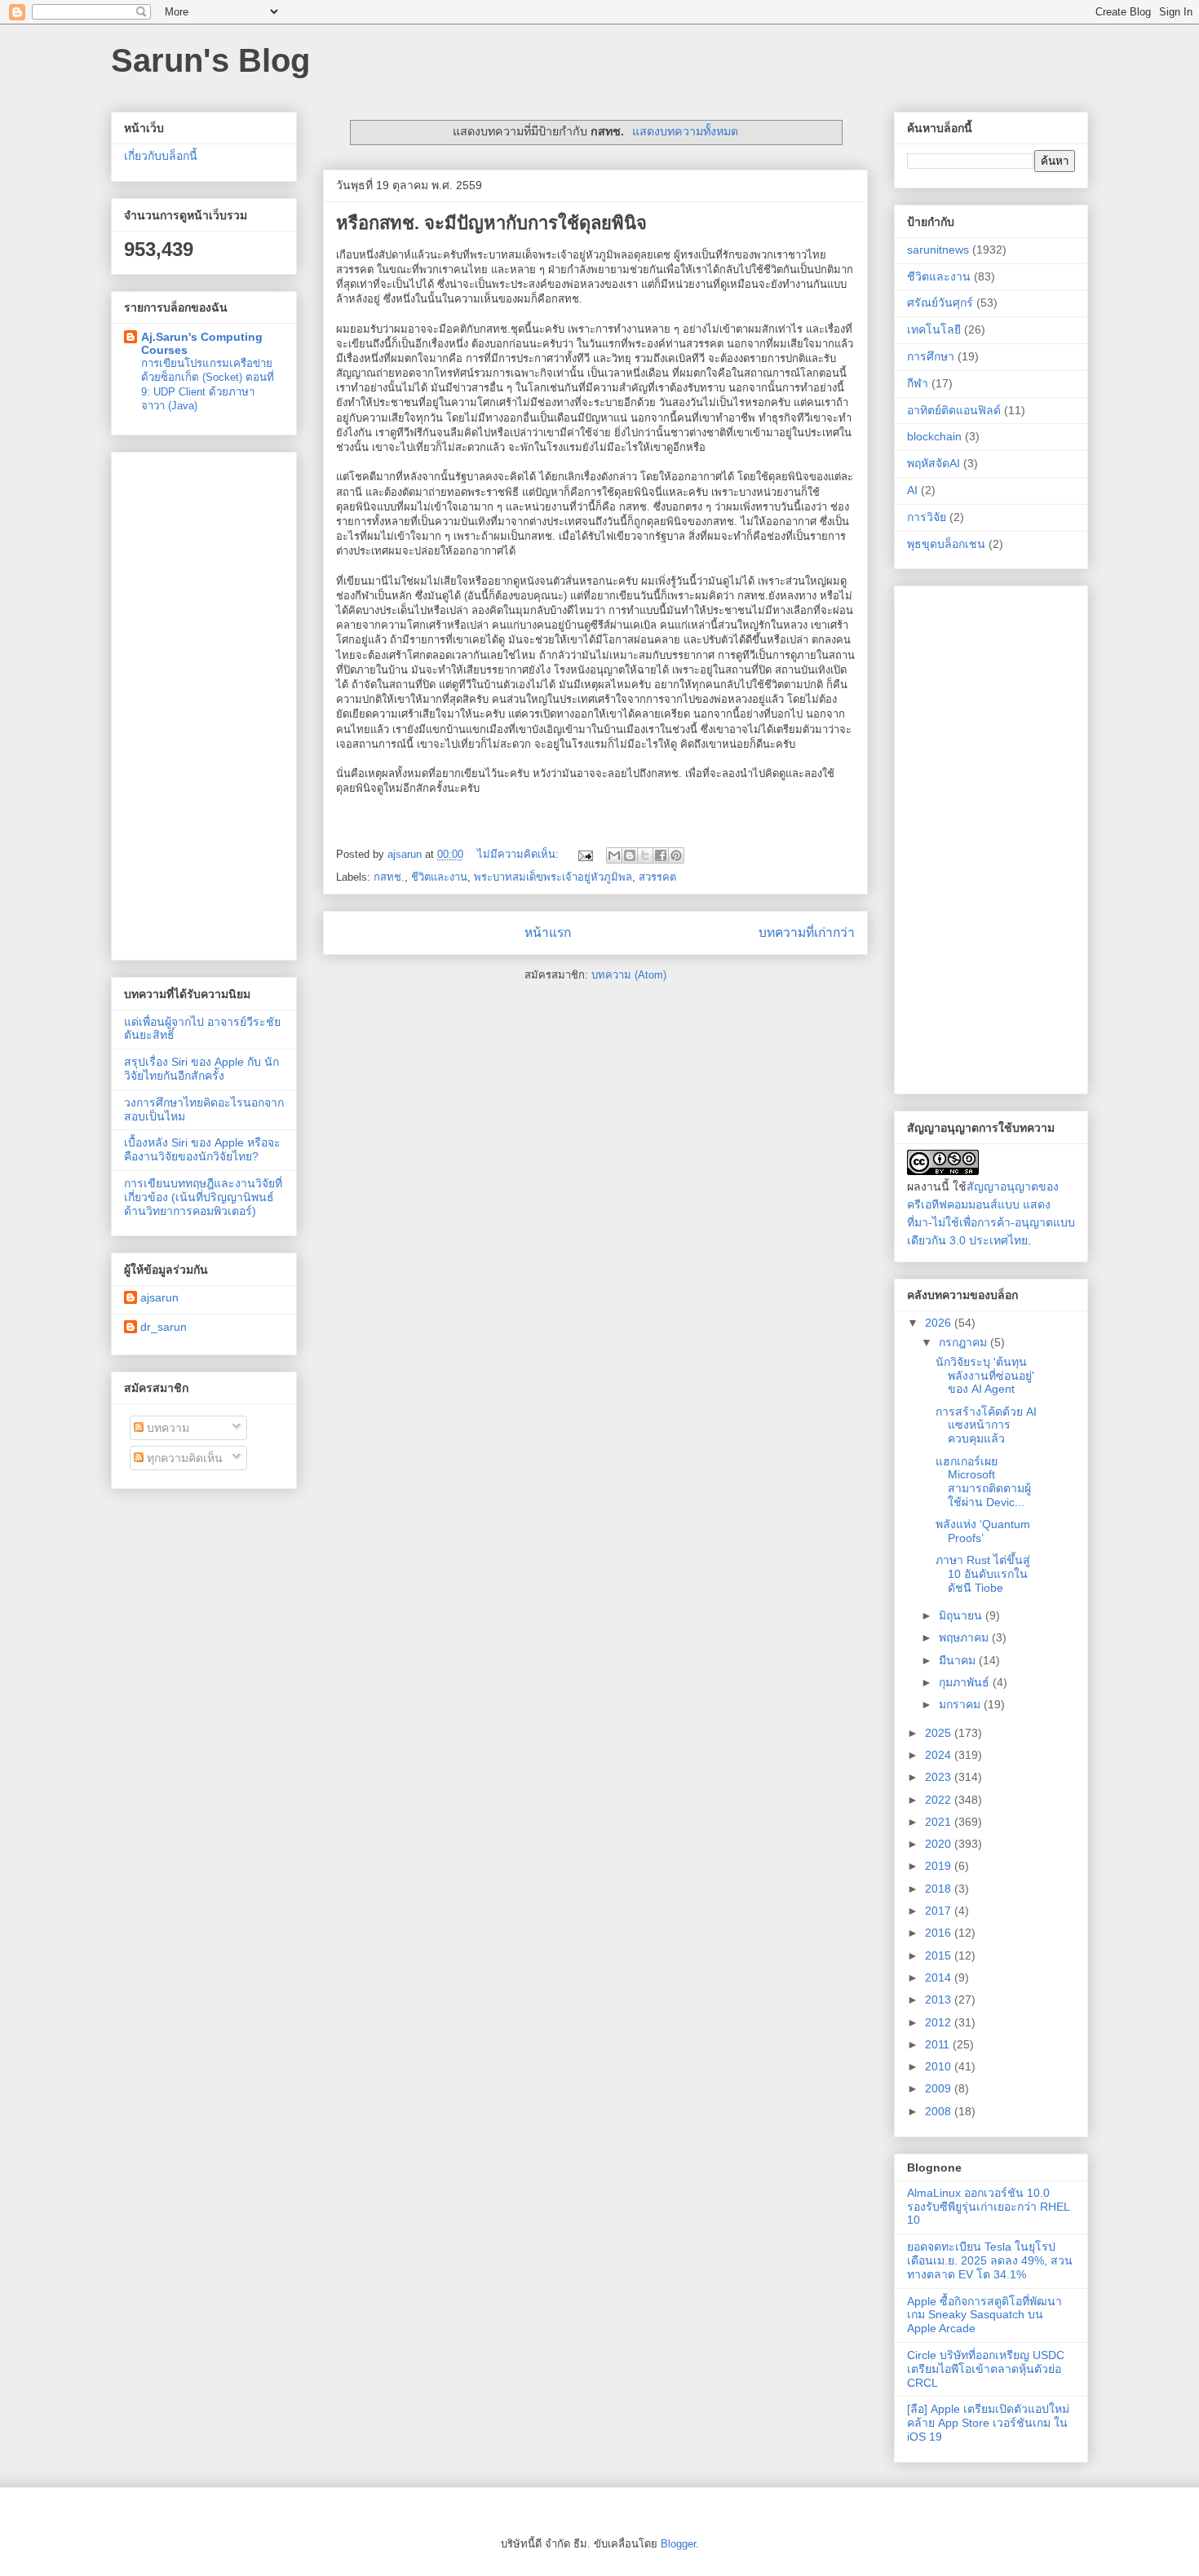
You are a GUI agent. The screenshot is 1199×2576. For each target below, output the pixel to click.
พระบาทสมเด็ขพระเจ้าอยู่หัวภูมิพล (553, 877)
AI (912, 490)
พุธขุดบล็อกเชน (946, 544)
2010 (940, 2066)
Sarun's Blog (210, 60)
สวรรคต (657, 877)
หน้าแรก (548, 932)
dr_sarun (164, 1327)
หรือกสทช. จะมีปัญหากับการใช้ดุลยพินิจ (491, 223)
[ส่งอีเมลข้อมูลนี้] (614, 855)
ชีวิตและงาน (439, 877)
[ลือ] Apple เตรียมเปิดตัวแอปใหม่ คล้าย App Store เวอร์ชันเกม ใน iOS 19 (988, 2423)
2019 (940, 1866)
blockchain (934, 436)
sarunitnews (938, 250)
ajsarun (159, 1297)
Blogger (678, 2544)
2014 (940, 1977)
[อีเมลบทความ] (584, 854)
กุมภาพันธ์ (966, 1682)
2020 (940, 1844)
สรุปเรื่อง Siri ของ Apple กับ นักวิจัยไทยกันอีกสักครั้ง (201, 1069)
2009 (940, 2088)
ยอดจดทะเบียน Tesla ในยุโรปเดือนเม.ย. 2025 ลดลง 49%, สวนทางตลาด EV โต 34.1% (990, 2260)
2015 (940, 1955)
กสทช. (389, 877)
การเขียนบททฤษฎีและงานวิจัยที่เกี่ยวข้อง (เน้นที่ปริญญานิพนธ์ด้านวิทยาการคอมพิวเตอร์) (203, 1197)
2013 (940, 1999)
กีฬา (918, 383)
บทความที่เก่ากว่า (807, 932)
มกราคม (961, 1704)
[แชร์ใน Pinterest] (676, 855)
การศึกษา (931, 356)
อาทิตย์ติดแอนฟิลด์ (954, 410)
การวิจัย (927, 517)
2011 (939, 2044)
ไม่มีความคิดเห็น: (520, 854)
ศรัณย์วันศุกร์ (940, 303)
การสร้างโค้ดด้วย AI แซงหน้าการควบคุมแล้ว (986, 1425)
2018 (940, 1889)
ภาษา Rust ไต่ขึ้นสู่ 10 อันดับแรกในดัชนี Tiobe (983, 1574)
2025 (940, 1733)
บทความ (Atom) (629, 975)
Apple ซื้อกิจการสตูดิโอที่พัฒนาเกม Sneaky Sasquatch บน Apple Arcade (984, 2315)
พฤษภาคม (965, 1637)
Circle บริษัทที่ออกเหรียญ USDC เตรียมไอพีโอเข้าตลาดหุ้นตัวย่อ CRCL (986, 2369)
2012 (940, 2022)
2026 (940, 1323)
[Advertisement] (204, 703)
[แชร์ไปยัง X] (645, 855)
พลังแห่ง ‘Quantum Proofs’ (983, 1531)
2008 (940, 2111)
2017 (940, 1911)
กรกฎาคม (965, 1342)
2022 (940, 1800)
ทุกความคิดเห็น (183, 1458)
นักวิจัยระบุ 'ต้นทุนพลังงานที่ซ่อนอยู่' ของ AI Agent (985, 1376)
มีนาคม (959, 1660)
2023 (940, 1777)
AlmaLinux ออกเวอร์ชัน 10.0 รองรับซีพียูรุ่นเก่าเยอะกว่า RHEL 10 (988, 2207)
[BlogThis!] (630, 855)
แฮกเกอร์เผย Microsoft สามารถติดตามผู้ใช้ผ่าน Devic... (983, 1482)
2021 (940, 1822)
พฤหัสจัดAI (934, 463)
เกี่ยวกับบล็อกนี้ (161, 156)
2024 (940, 1755)
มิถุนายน (962, 1615)
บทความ (166, 1428)
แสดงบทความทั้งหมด (685, 131)
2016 (940, 1933)
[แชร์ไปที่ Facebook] (661, 855)
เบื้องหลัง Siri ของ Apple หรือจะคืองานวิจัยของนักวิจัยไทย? (202, 1149)
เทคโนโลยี (934, 329)
